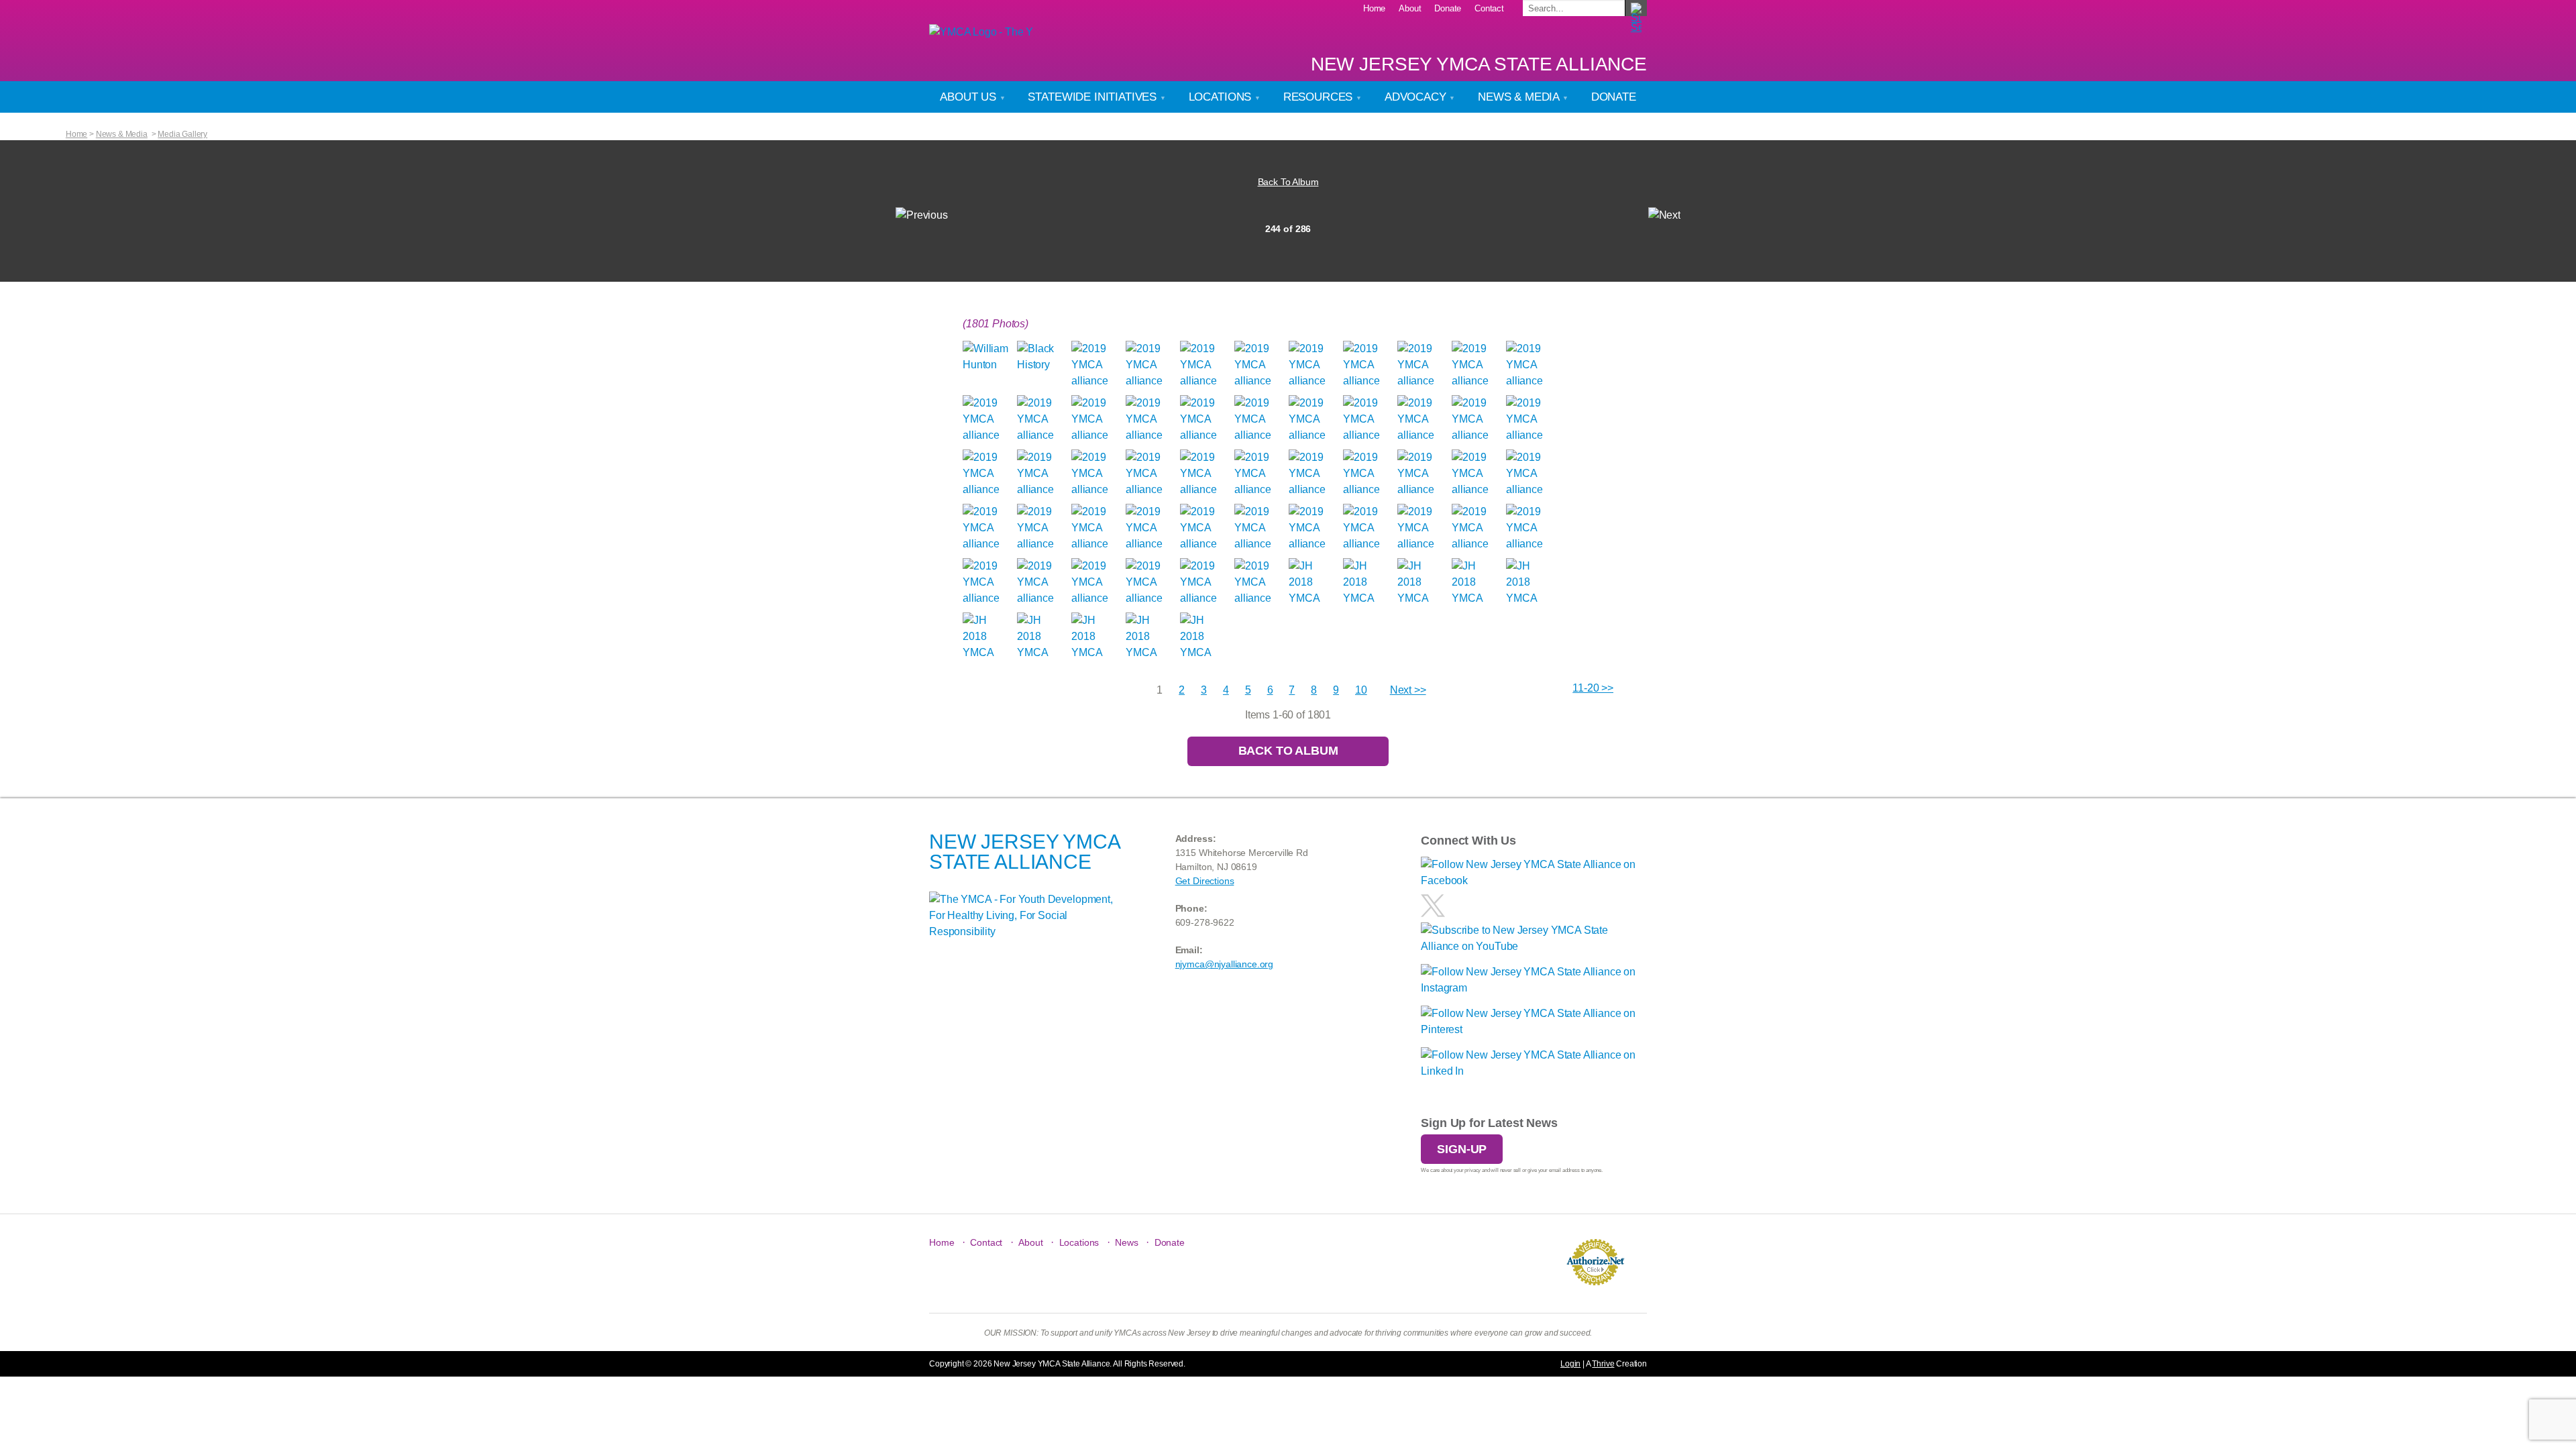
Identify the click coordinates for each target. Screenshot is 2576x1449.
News (1126, 1242)
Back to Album (1288, 751)
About (1410, 8)
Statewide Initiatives (1093, 97)
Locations (1222, 97)
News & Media (1520, 97)
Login (1570, 1364)
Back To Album (1288, 182)
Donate (1448, 8)
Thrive (1603, 1364)
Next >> (1408, 690)
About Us (970, 97)
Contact (1489, 8)
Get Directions (1205, 881)
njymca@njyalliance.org (1224, 964)
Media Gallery (182, 134)
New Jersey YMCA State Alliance (1479, 64)
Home (1374, 8)
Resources (1320, 97)
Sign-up (1462, 1149)
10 (1361, 690)
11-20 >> (1593, 688)
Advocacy (1417, 97)
